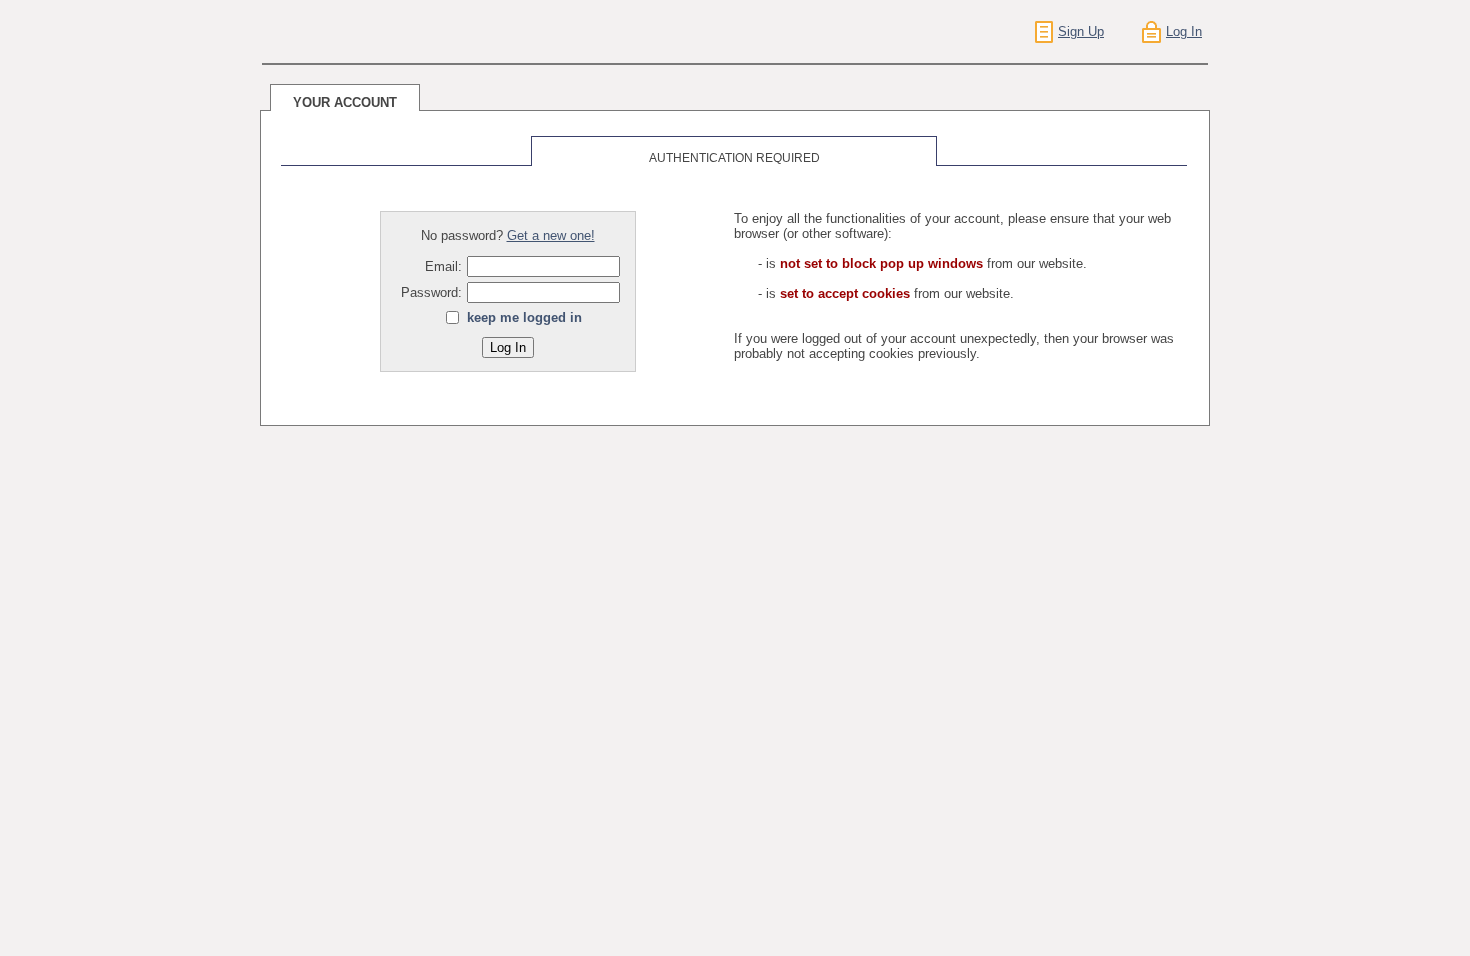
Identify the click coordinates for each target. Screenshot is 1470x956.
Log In (1184, 31)
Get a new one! (551, 235)
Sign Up (1081, 31)
